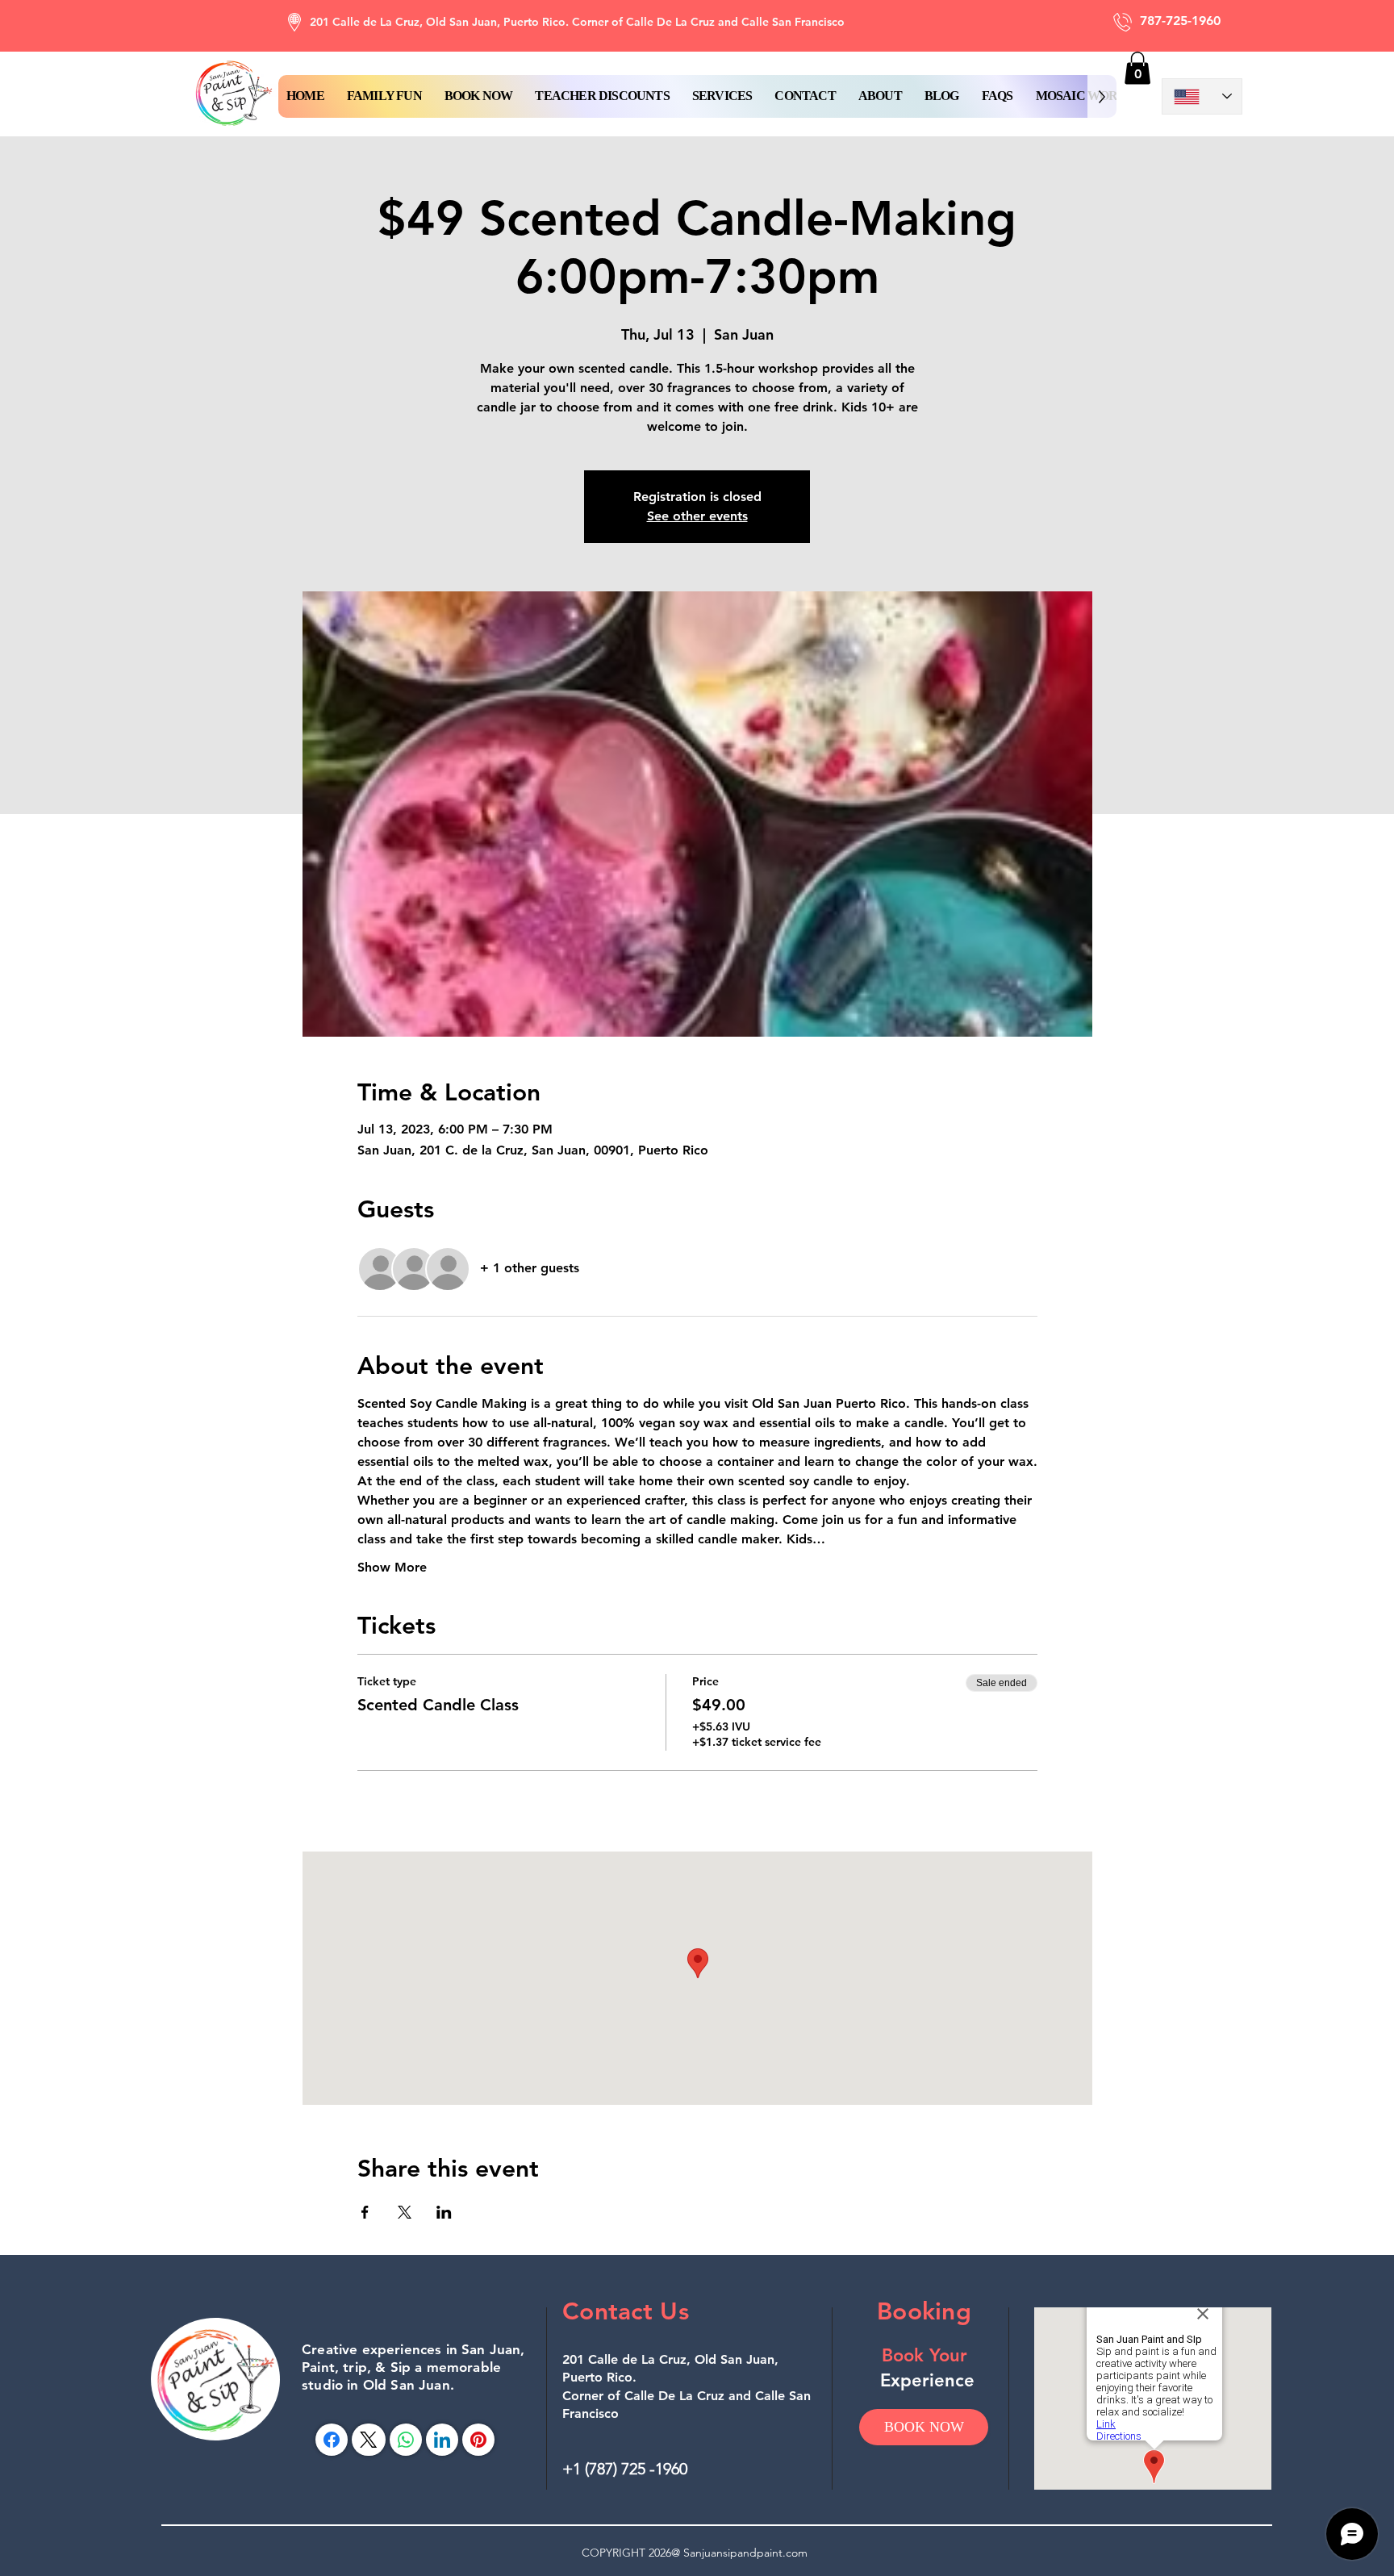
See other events (697, 516)
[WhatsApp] (406, 2440)
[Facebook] (332, 2440)
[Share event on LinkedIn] (444, 2212)
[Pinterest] (478, 2440)
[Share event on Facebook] (365, 2212)
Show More (392, 1567)
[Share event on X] (405, 2212)
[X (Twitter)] (368, 2440)
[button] (479, 96)
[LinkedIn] (442, 2440)
